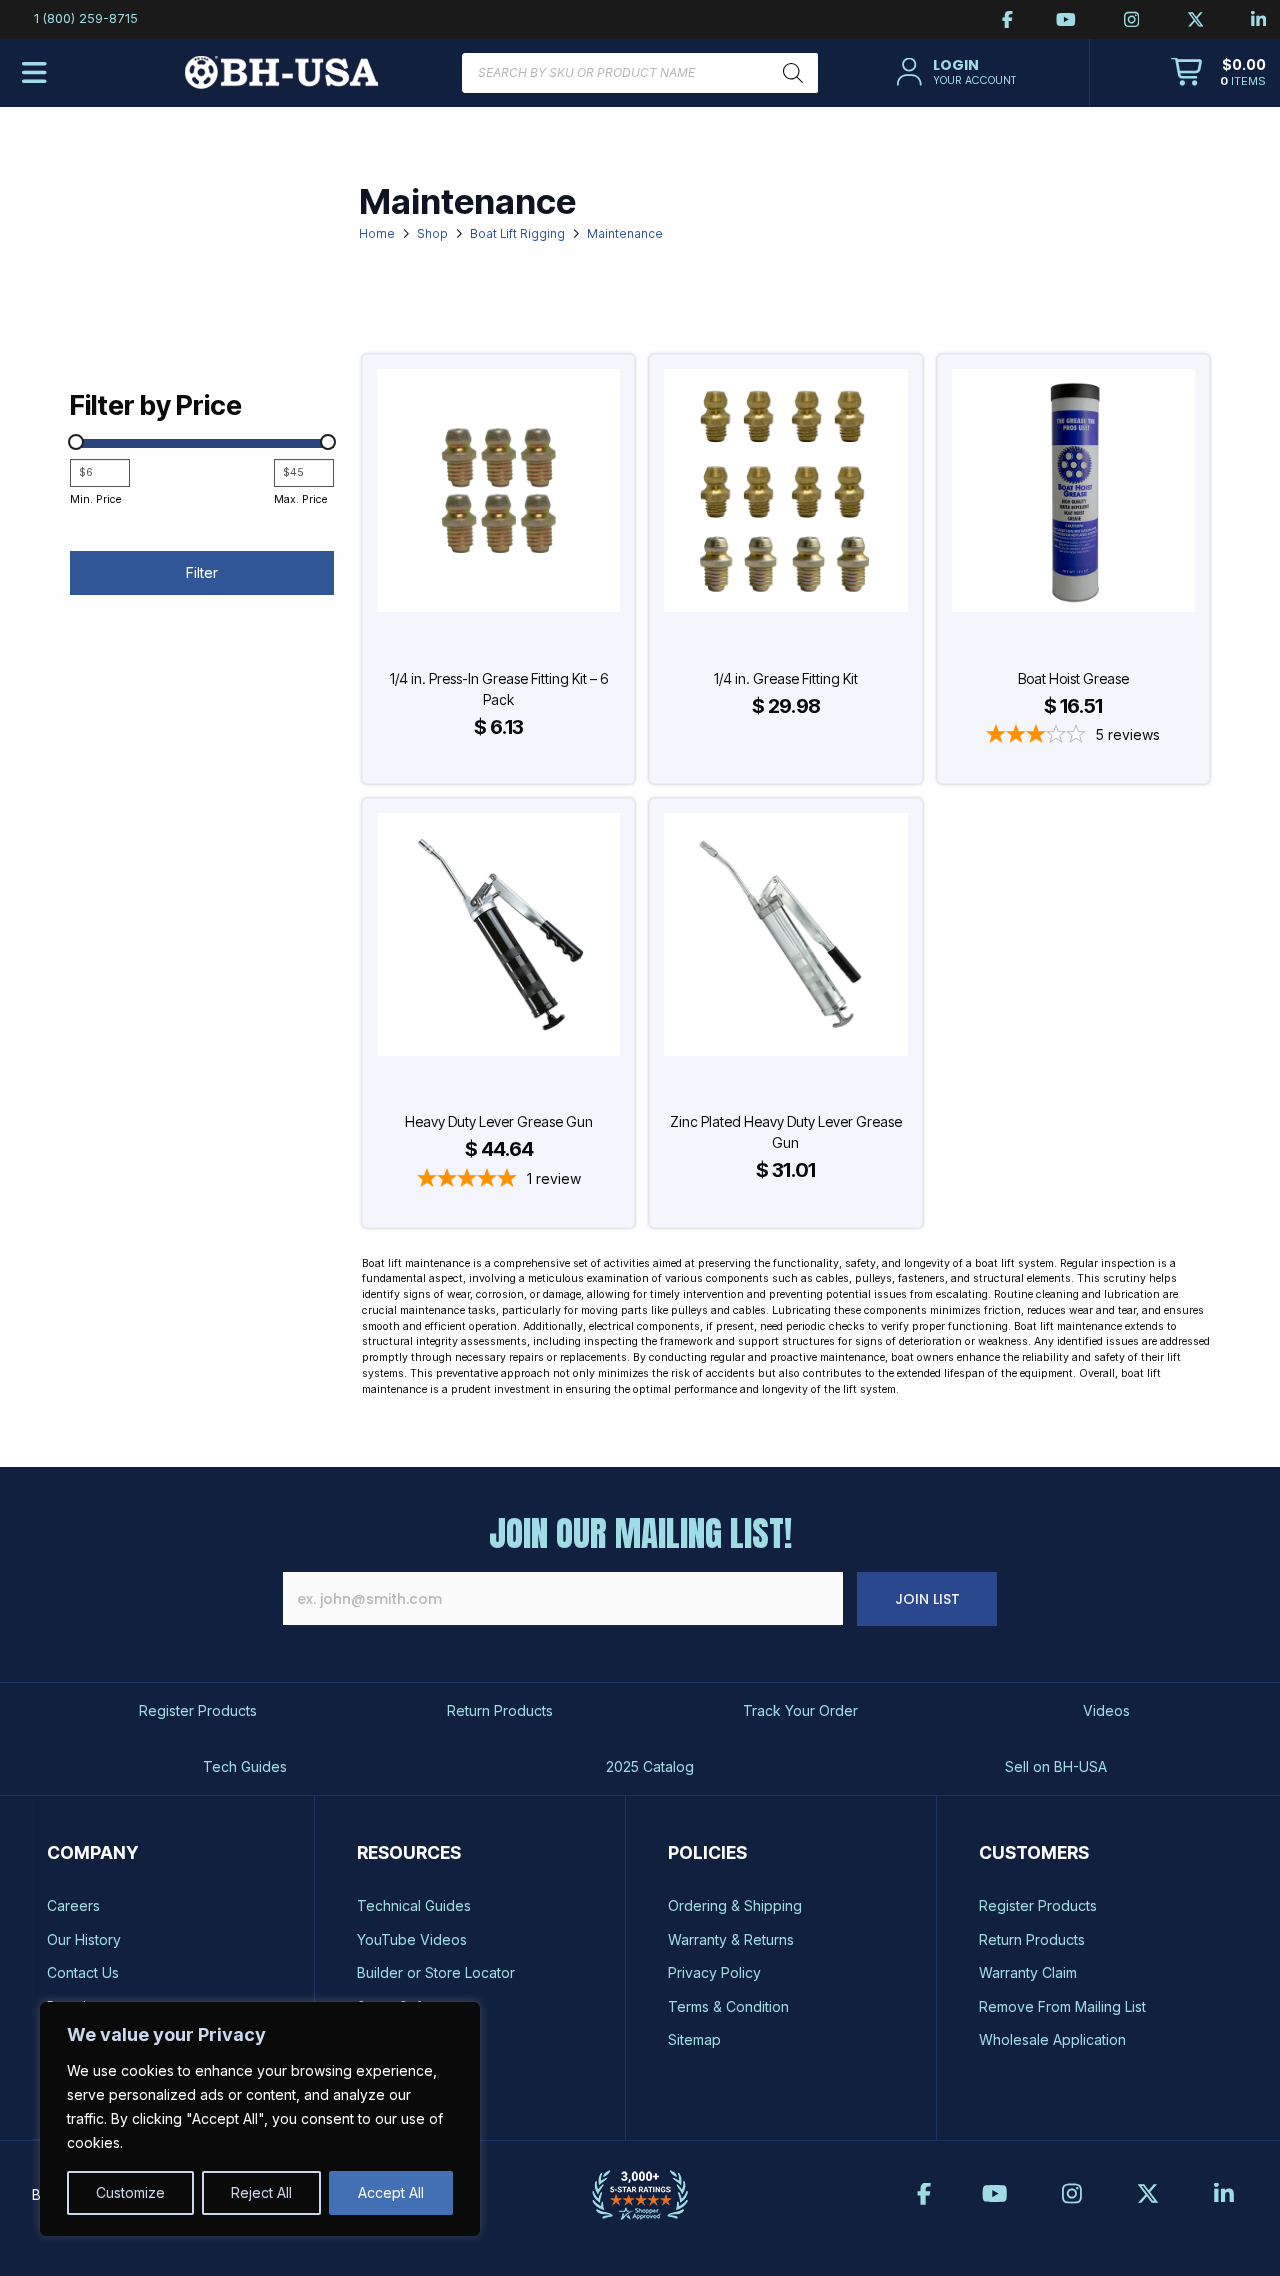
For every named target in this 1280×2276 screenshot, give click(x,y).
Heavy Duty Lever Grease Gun (499, 1121)
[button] (953, 72)
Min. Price (95, 499)
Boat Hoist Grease (1073, 678)
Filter (202, 572)
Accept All (391, 2192)
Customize (130, 2192)
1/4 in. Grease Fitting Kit (786, 678)
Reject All (261, 2192)
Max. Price (300, 499)
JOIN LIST (927, 1599)
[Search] (793, 73)
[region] (260, 2119)
